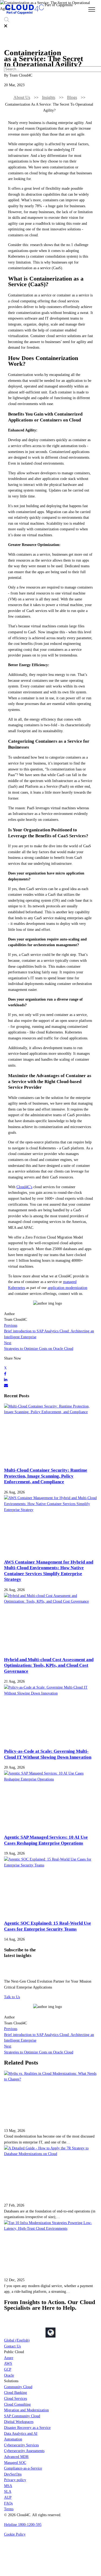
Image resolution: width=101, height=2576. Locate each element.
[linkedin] (6, 1379)
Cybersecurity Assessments (24, 2451)
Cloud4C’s (24, 1187)
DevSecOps (13, 2474)
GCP (8, 2369)
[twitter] (5, 1368)
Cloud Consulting (17, 2404)
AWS (8, 2363)
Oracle (9, 2375)
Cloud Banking (15, 2392)
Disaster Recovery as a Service (27, 2428)
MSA (8, 2486)
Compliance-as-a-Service (23, 2468)
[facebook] (5, 1374)
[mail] (6, 1385)
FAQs (8, 2503)
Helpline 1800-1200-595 (23, 2525)
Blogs (72, 97)
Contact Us (12, 2346)
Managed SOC (15, 2463)
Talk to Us (12, 1997)
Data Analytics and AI (21, 2433)
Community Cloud (18, 2387)
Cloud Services (15, 2398)
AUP (8, 2497)
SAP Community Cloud (22, 2416)
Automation (13, 2439)
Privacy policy (15, 2480)
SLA (8, 2491)
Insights (49, 97)
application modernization (67, 1288)
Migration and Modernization (26, 2410)
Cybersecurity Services (21, 2445)
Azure (9, 2358)
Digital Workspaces (19, 2422)
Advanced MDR (16, 2457)
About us (22, 97)
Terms (9, 2509)
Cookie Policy (15, 2534)
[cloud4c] (24, 14)
